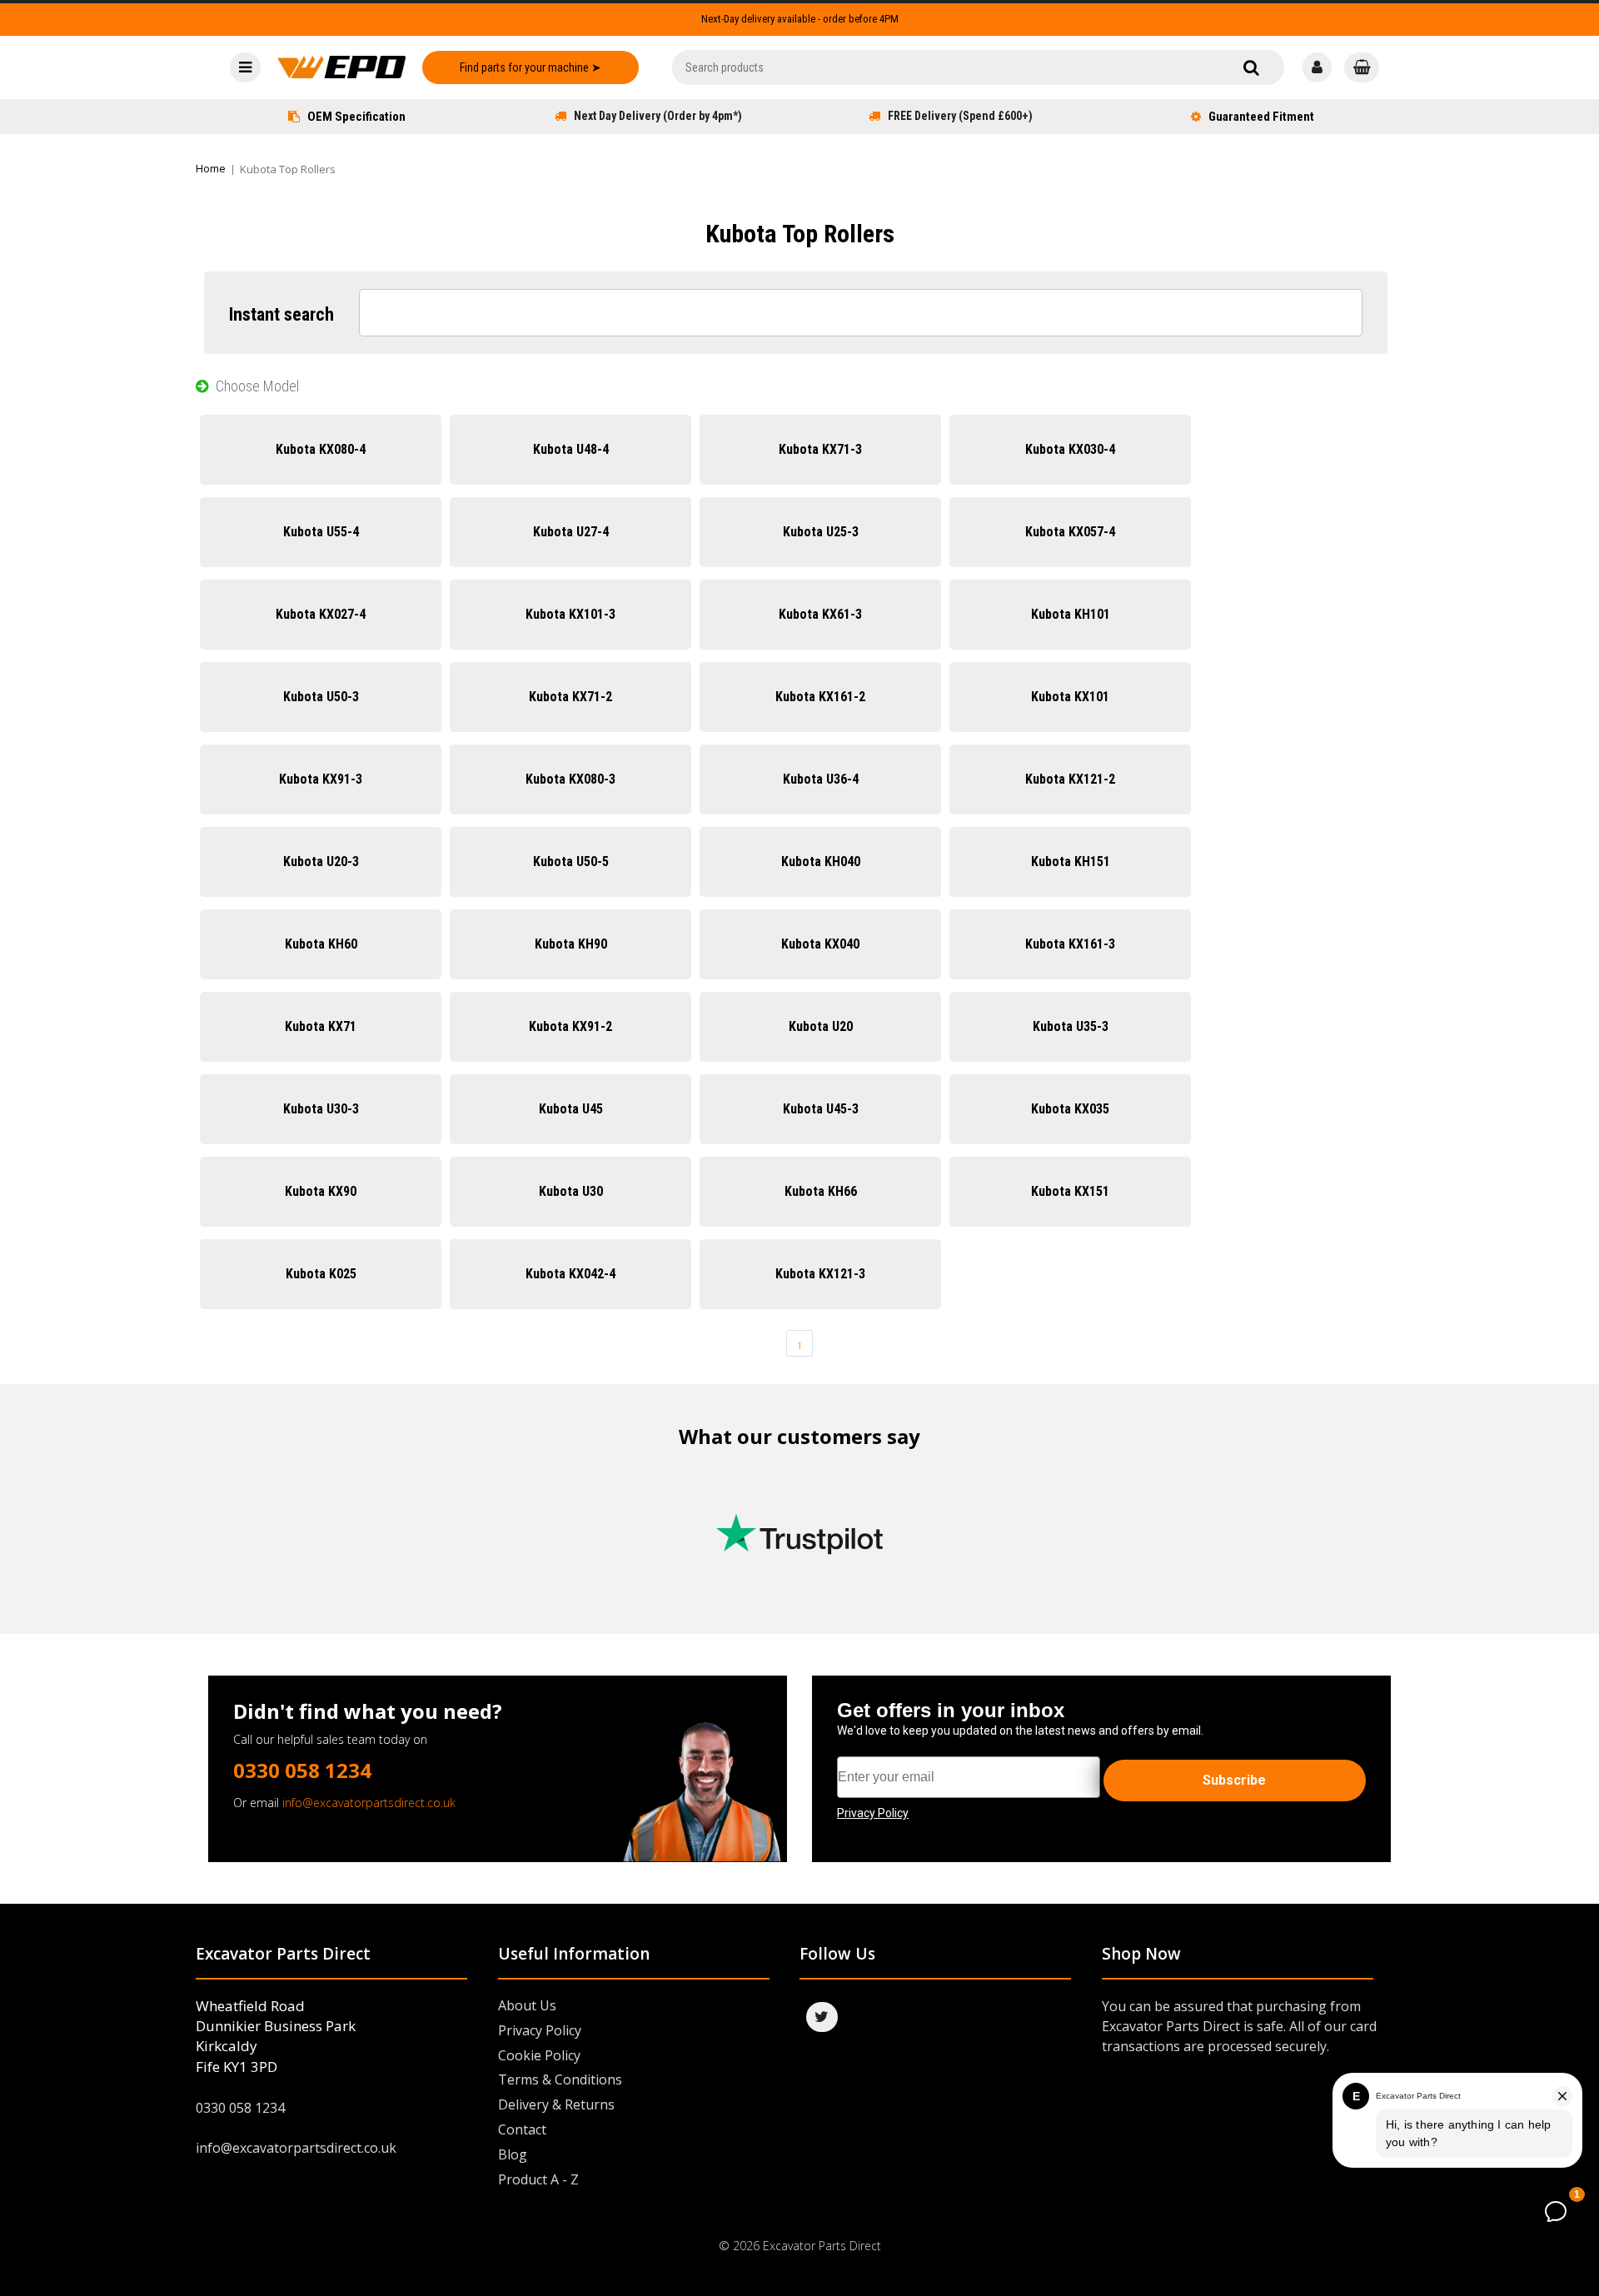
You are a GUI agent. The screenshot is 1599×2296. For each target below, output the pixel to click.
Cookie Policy (539, 2055)
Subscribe (1234, 1780)
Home (211, 168)
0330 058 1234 (302, 1770)
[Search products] (1251, 67)
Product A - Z (538, 2179)
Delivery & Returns (556, 2104)
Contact (522, 2129)
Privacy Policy (540, 2030)
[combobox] (978, 67)
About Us (527, 2005)
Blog (513, 2154)
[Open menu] (245, 67)
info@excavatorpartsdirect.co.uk (369, 1803)
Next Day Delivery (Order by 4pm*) (658, 116)
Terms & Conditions (560, 2079)
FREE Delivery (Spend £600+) (960, 116)
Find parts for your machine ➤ (531, 67)
